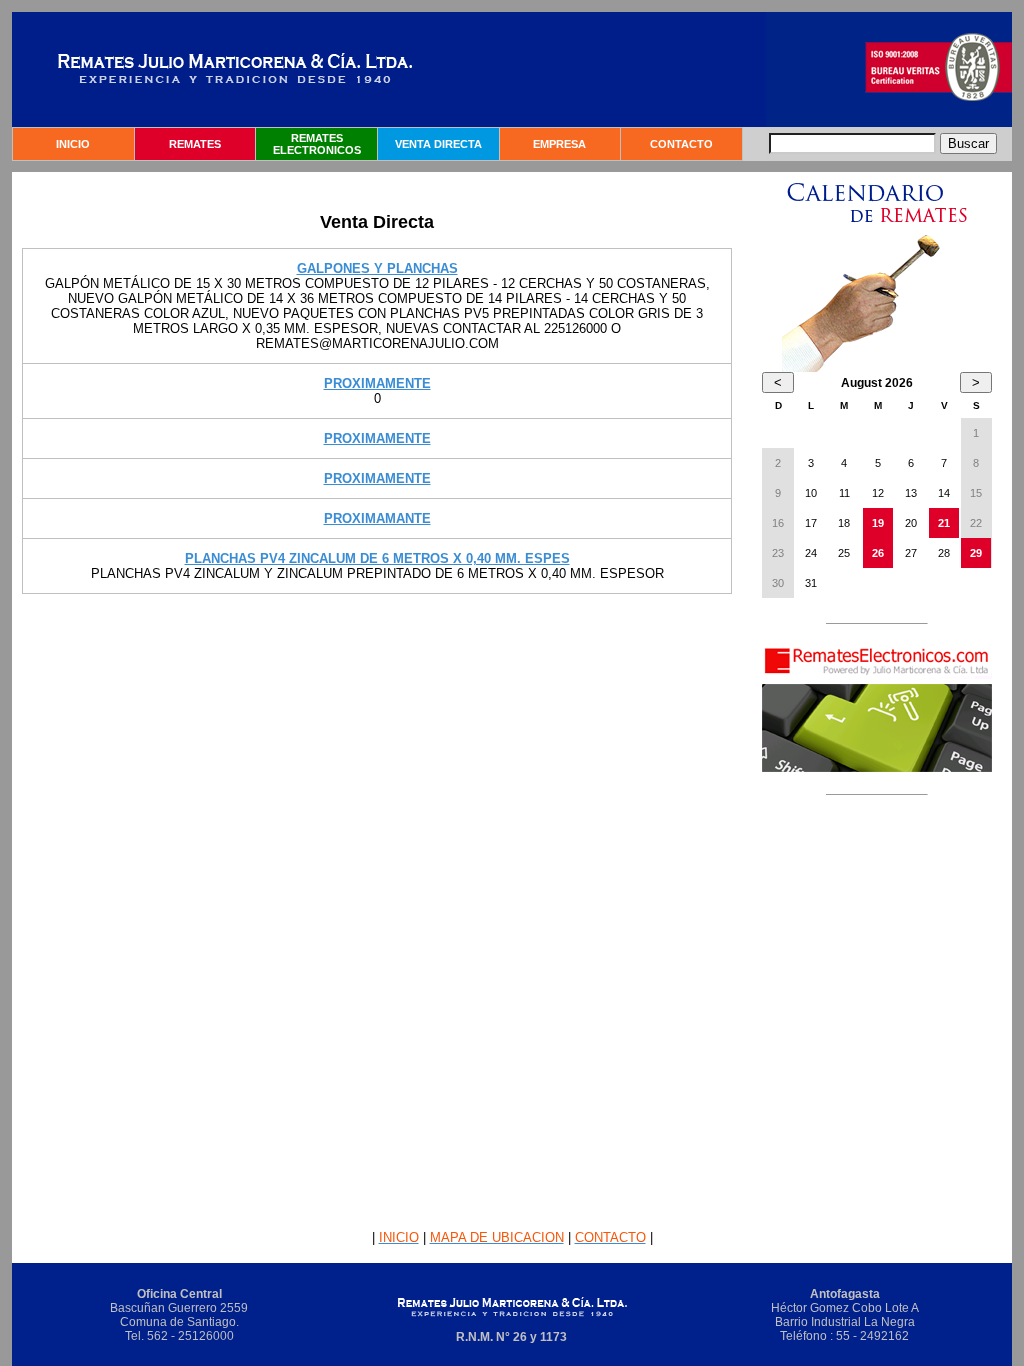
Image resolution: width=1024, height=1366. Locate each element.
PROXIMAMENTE (377, 383)
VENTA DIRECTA (438, 144)
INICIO (73, 144)
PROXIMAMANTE (377, 518)
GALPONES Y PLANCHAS (377, 268)
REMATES (195, 144)
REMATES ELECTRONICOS (317, 144)
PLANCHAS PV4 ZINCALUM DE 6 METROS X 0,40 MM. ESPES (377, 558)
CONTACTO (681, 144)
